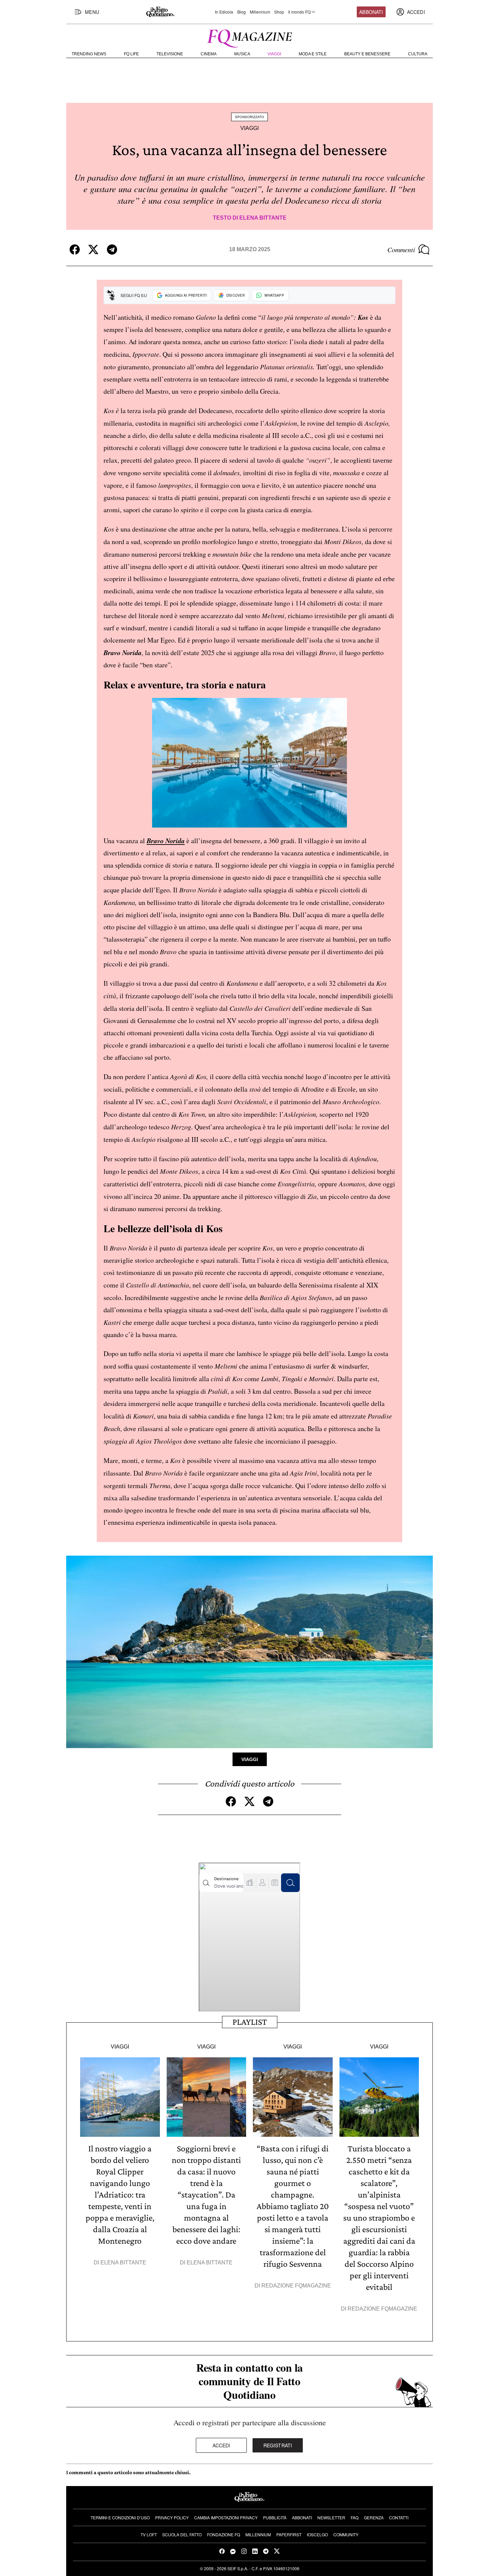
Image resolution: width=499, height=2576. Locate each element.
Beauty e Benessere (367, 54)
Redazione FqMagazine (296, 2286)
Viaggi (274, 54)
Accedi (221, 2445)
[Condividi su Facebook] (75, 249)
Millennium (260, 12)
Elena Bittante (263, 218)
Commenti (401, 249)
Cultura (418, 54)
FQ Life (131, 54)
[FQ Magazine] (249, 37)
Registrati (278, 2445)
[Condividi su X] (93, 249)
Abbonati (371, 12)
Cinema (209, 54)
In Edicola (224, 12)
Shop (279, 12)
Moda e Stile (313, 54)
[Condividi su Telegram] (112, 249)
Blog (242, 12)
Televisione (170, 54)
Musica (242, 54)
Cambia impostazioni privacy (226, 2517)
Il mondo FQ (299, 12)
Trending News (89, 54)
